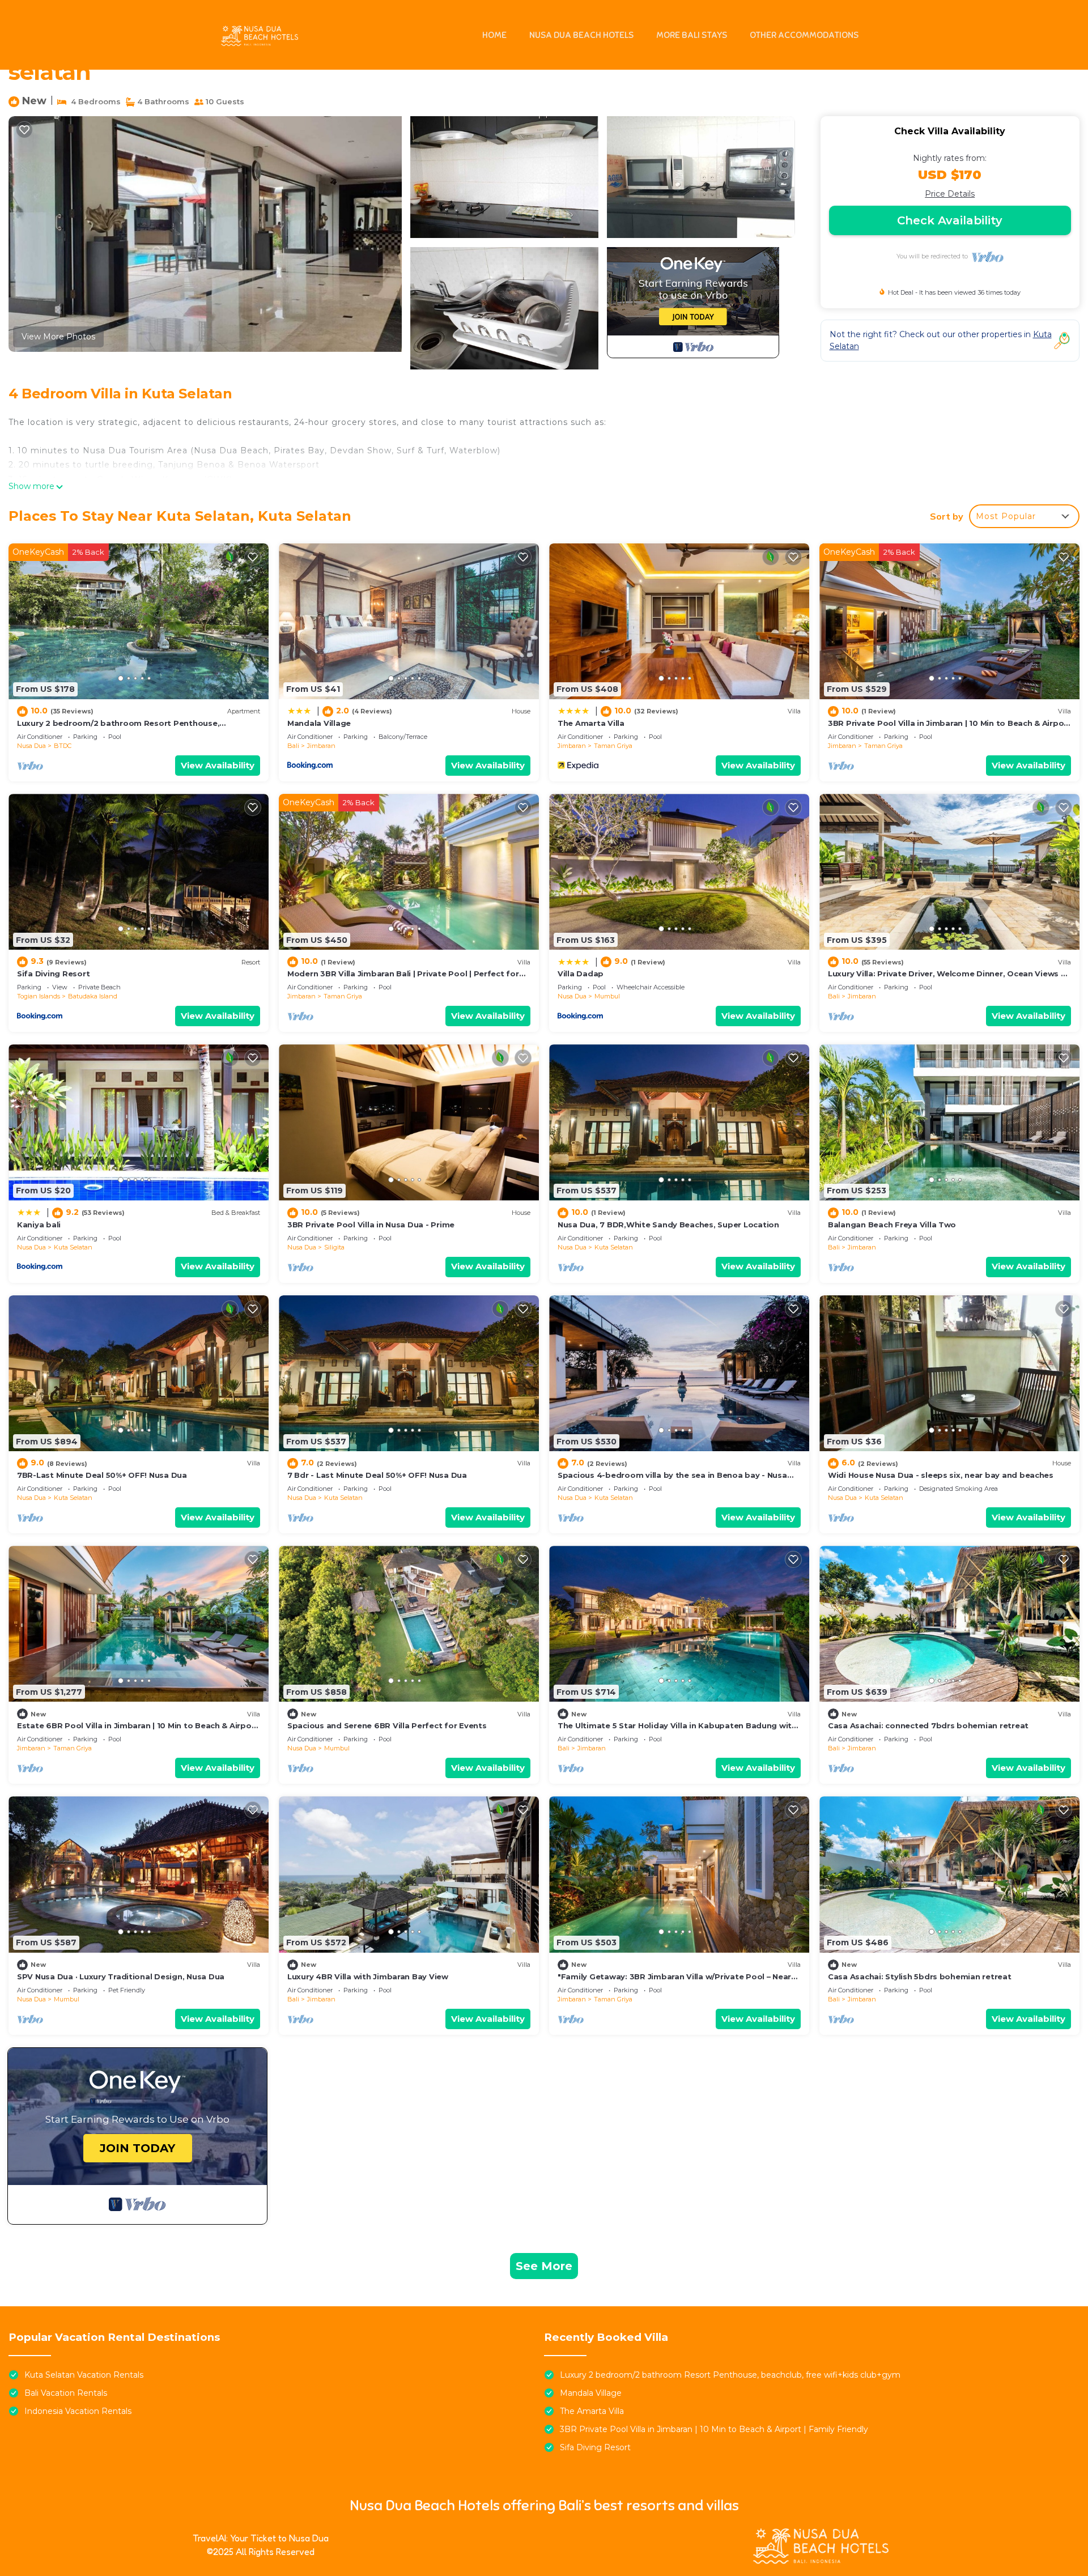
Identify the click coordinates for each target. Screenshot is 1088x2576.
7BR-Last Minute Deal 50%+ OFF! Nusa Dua (102, 1475)
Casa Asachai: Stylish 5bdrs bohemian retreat (920, 1976)
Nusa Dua (31, 746)
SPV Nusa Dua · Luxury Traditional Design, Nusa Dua (121, 1976)
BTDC (63, 746)
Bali (293, 746)
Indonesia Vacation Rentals (78, 2411)
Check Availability (950, 220)
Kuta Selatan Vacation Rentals (84, 2375)
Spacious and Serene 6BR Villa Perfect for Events (387, 1725)
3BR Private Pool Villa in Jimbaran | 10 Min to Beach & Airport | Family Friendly (714, 2429)
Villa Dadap (581, 974)
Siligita (334, 1247)
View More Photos (58, 337)
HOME (494, 35)
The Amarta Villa (591, 723)
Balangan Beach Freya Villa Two (892, 1225)
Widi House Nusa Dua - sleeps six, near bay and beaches (941, 1475)
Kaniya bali (39, 1225)
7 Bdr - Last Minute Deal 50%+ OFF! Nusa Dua (377, 1475)
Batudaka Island (93, 996)
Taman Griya (613, 746)
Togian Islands (39, 996)
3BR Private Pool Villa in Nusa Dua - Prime (371, 1225)
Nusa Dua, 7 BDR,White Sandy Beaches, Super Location (668, 1225)
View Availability (218, 765)
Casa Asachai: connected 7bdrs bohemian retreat (928, 1725)
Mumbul (607, 996)
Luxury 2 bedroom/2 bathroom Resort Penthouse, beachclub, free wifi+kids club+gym (730, 2375)
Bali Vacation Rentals (66, 2393)
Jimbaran (321, 746)
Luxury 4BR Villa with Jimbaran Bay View (368, 1976)
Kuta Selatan (73, 1247)
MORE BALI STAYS (692, 35)
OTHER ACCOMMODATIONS (804, 35)
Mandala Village (319, 723)
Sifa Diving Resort (53, 974)
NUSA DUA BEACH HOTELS (581, 35)
